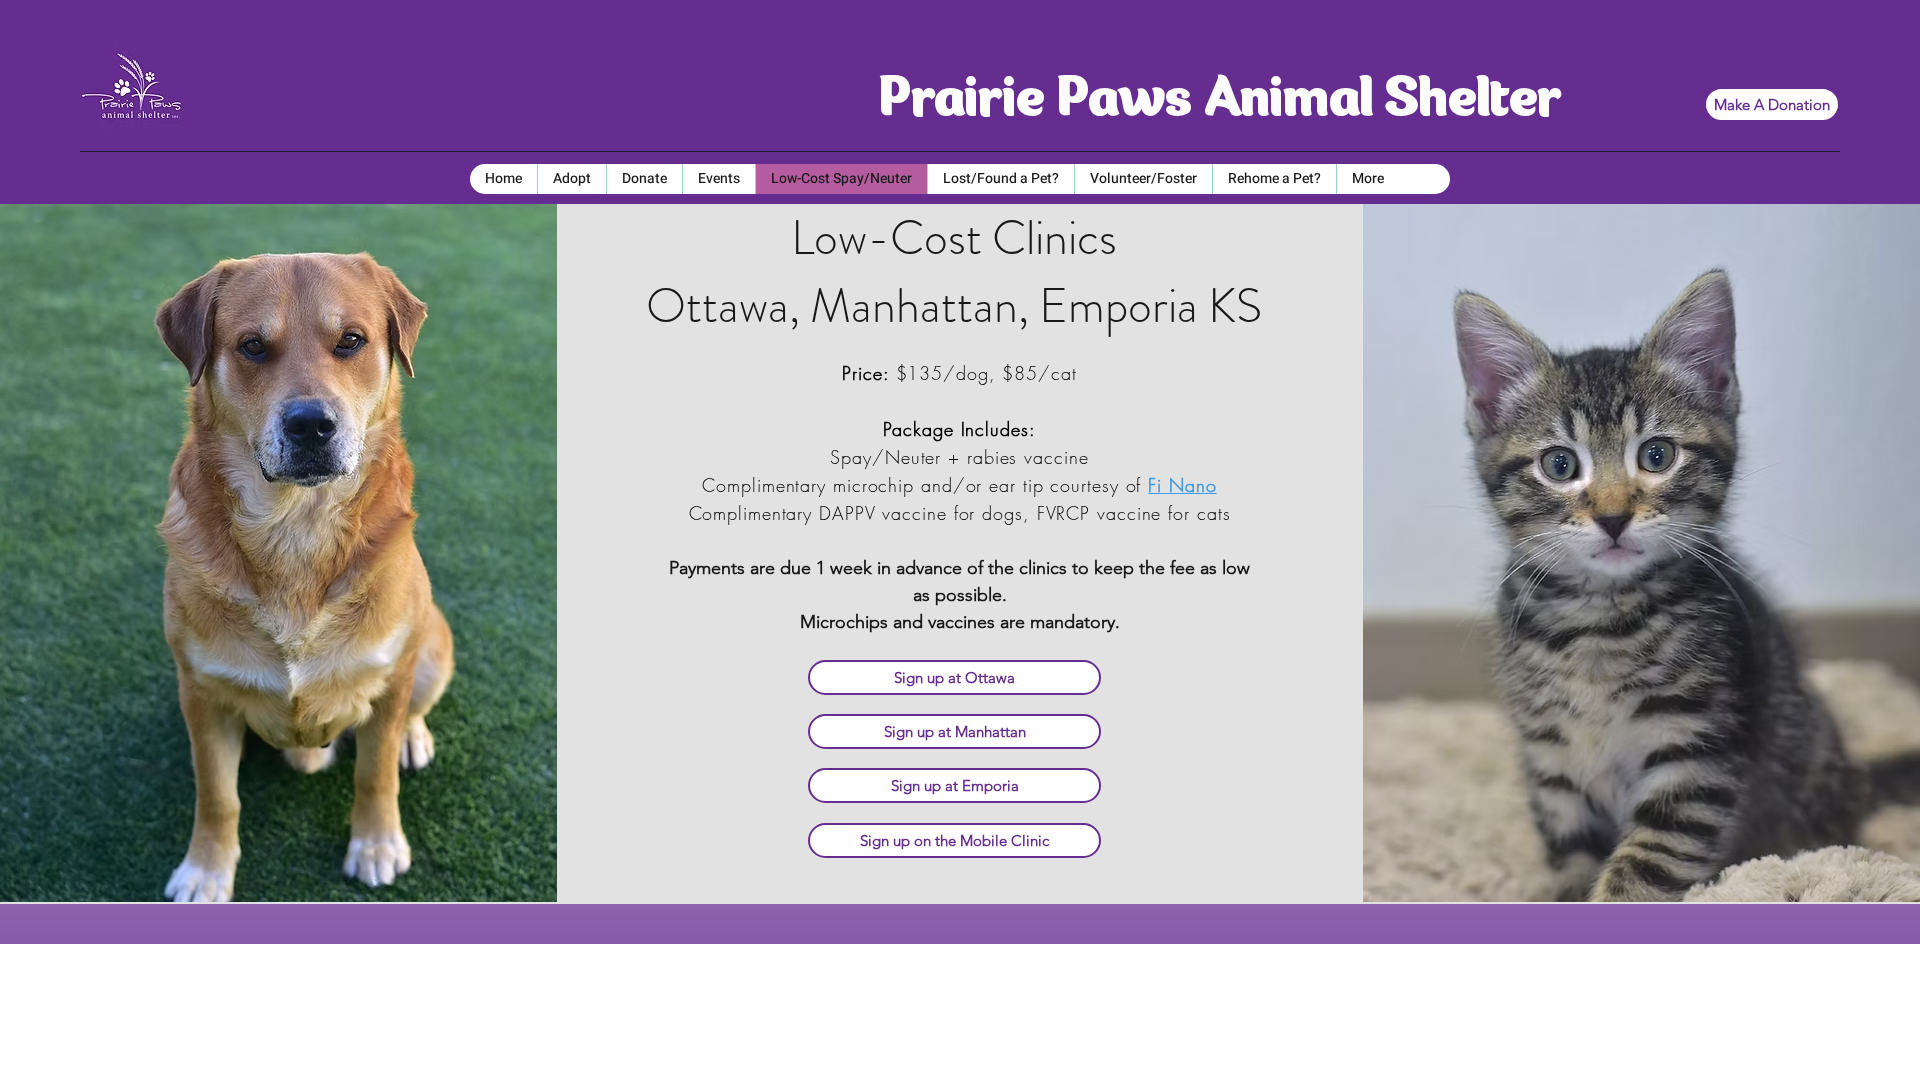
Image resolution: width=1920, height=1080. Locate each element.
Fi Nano (1182, 485)
